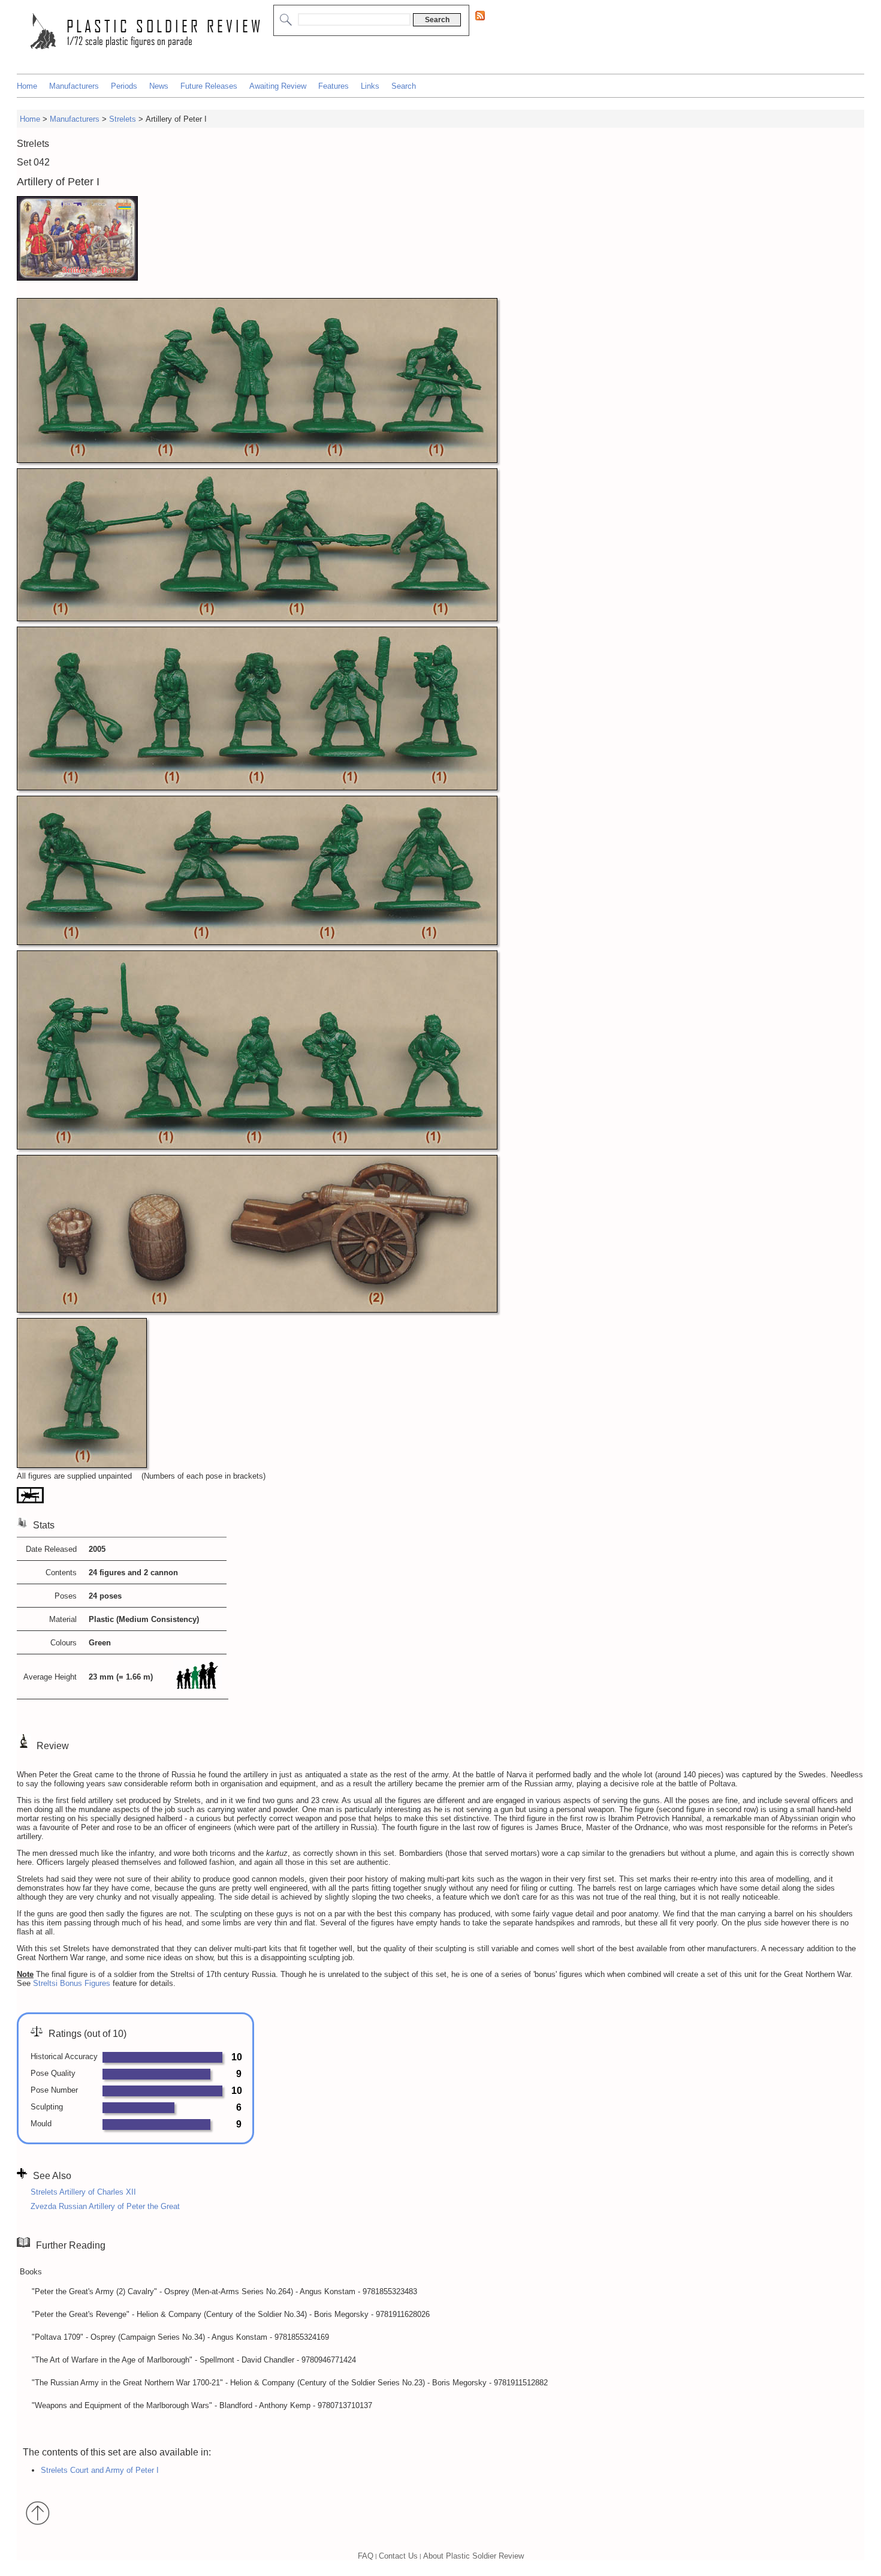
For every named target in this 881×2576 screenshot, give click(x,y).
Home (27, 86)
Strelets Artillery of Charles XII (83, 2192)
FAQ (366, 2556)
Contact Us (398, 2556)
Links (370, 86)
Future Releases (209, 86)
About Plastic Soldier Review (473, 2556)
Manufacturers (74, 86)
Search (404, 86)
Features (334, 86)
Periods (124, 86)
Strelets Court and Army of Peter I (100, 2470)
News (159, 86)
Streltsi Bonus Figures (72, 1983)
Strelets (123, 119)
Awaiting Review (278, 86)
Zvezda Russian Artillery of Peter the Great (105, 2206)
